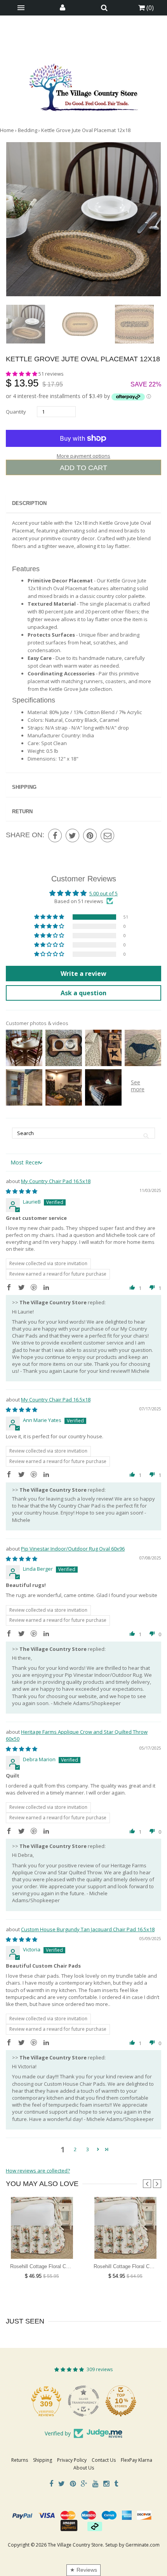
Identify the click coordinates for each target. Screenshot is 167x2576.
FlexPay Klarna (137, 2460)
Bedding (28, 130)
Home (7, 130)
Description (29, 503)
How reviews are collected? (38, 2171)
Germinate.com (143, 2545)
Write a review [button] (83, 974)
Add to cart (83, 468)
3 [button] (88, 2149)
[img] (22, 1191)
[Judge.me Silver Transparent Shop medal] (121, 2401)
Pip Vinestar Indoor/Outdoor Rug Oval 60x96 (73, 1549)
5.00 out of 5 (104, 893)
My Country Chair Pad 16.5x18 (56, 1181)
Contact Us (104, 2460)
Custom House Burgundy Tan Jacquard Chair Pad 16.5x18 (88, 1929)
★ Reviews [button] (83, 2570)
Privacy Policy (72, 2460)
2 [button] (75, 2149)
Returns (20, 2460)
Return (22, 811)
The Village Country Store (75, 2545)
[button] (22, 374)
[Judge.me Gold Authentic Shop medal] (46, 2401)
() (149, 8)
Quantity (16, 412)
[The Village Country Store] (83, 85)
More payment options (83, 456)
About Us (84, 2468)
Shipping (24, 787)
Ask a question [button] (83, 993)
